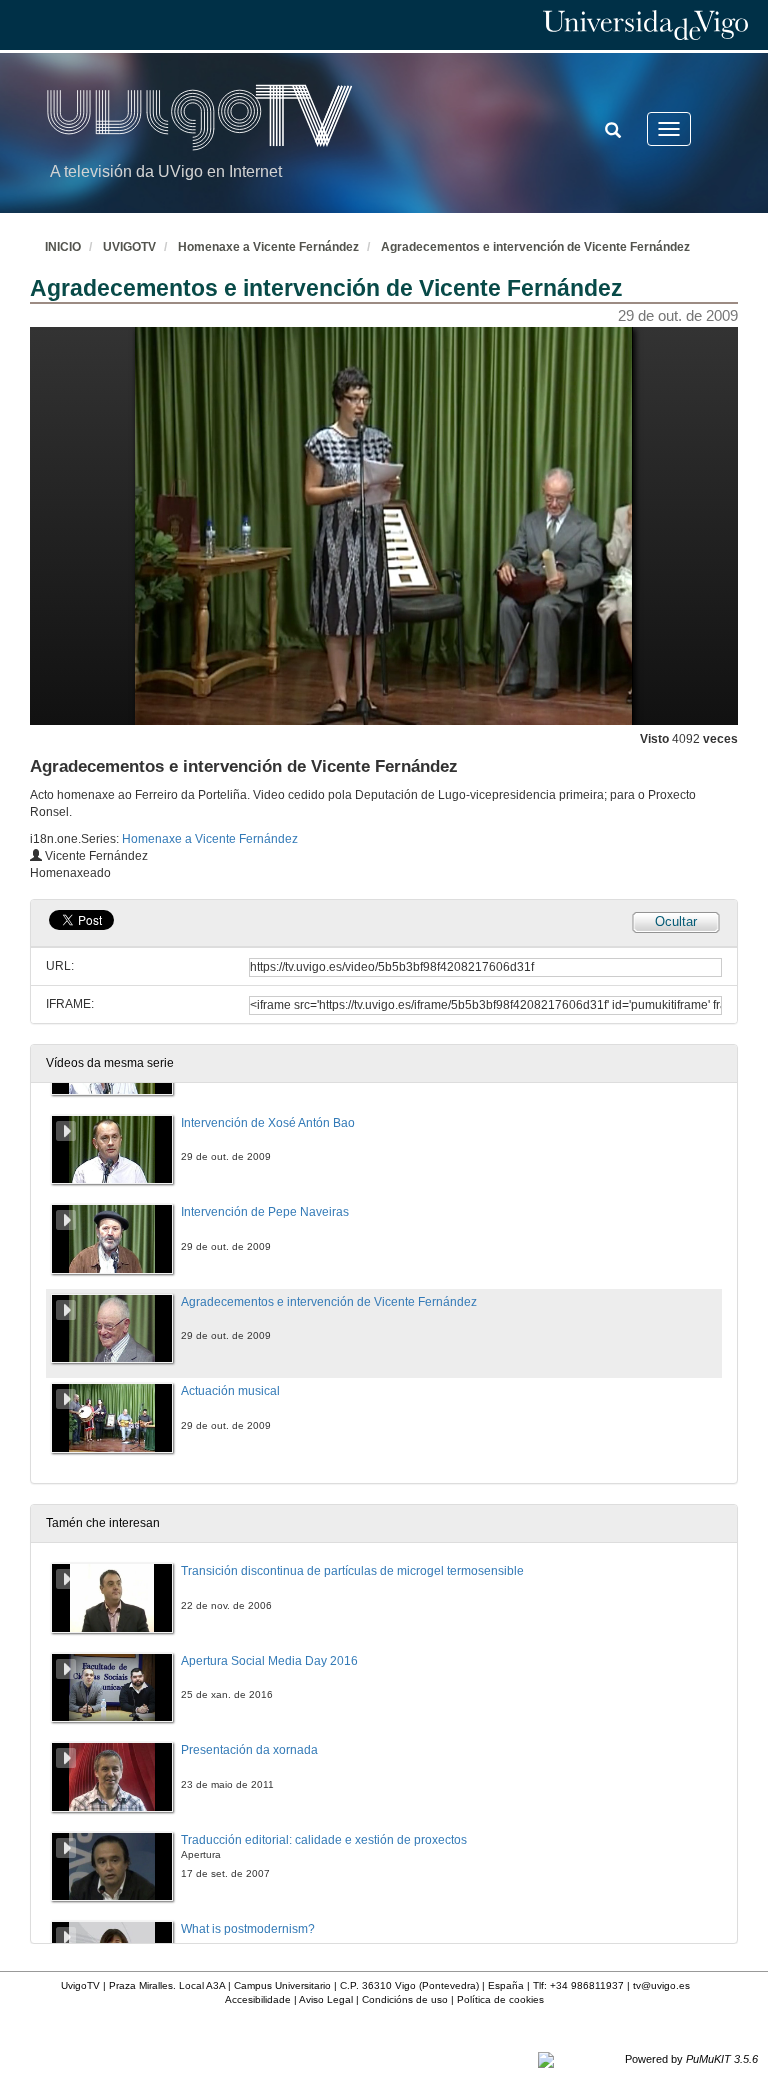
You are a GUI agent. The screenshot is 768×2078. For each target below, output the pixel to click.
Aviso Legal (326, 1999)
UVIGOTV (129, 247)
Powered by (691, 2059)
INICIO (63, 247)
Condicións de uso (405, 1999)
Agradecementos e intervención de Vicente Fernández (535, 247)
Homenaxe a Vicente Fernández (268, 247)
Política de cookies (500, 1999)
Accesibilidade (258, 1999)
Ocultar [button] (676, 921)
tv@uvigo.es (661, 1985)
